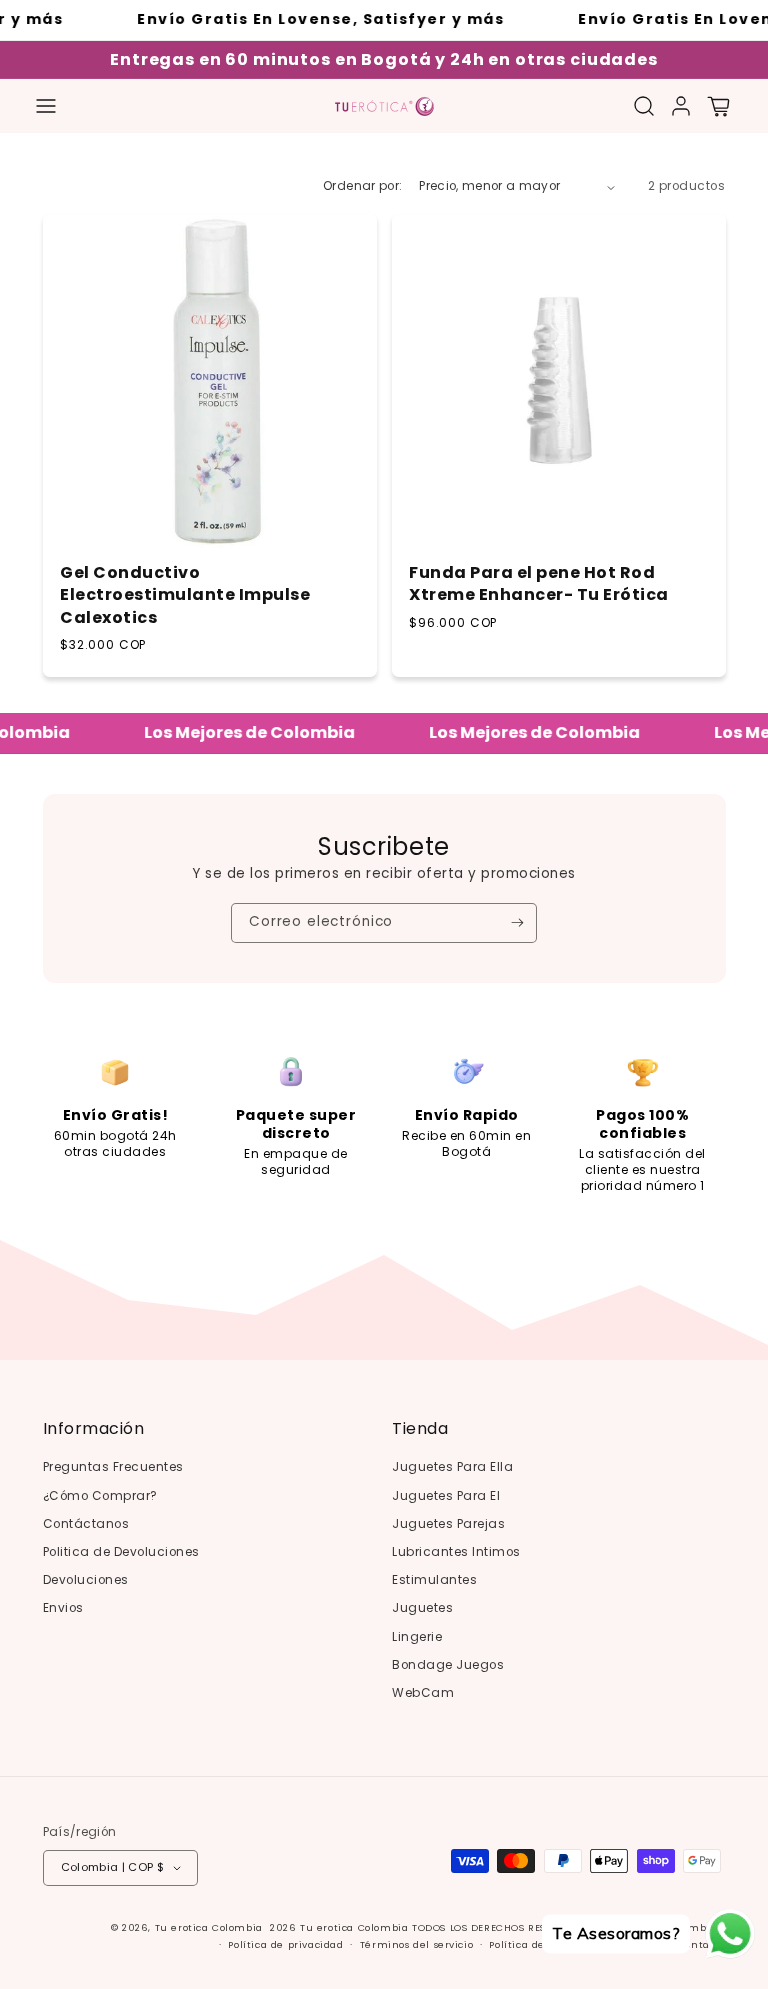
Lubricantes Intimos (456, 1552)
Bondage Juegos (448, 1665)
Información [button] (94, 1429)
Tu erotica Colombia (209, 1927)
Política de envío (533, 1944)
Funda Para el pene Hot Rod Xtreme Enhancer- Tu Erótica (539, 584)
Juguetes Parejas (448, 1524)
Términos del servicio (417, 1944)
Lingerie (417, 1637)
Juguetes (422, 1608)
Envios (63, 1608)
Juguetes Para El (446, 1496)
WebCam (423, 1693)
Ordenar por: (362, 186)
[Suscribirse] (517, 923)
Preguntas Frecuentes (113, 1467)
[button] (45, 105)
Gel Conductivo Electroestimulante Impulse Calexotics (185, 595)
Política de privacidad (285, 1944)
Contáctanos (86, 1524)
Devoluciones (86, 1580)
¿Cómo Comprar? (100, 1496)
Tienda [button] (420, 1429)
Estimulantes (434, 1580)
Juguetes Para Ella (452, 1467)
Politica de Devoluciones (121, 1552)
